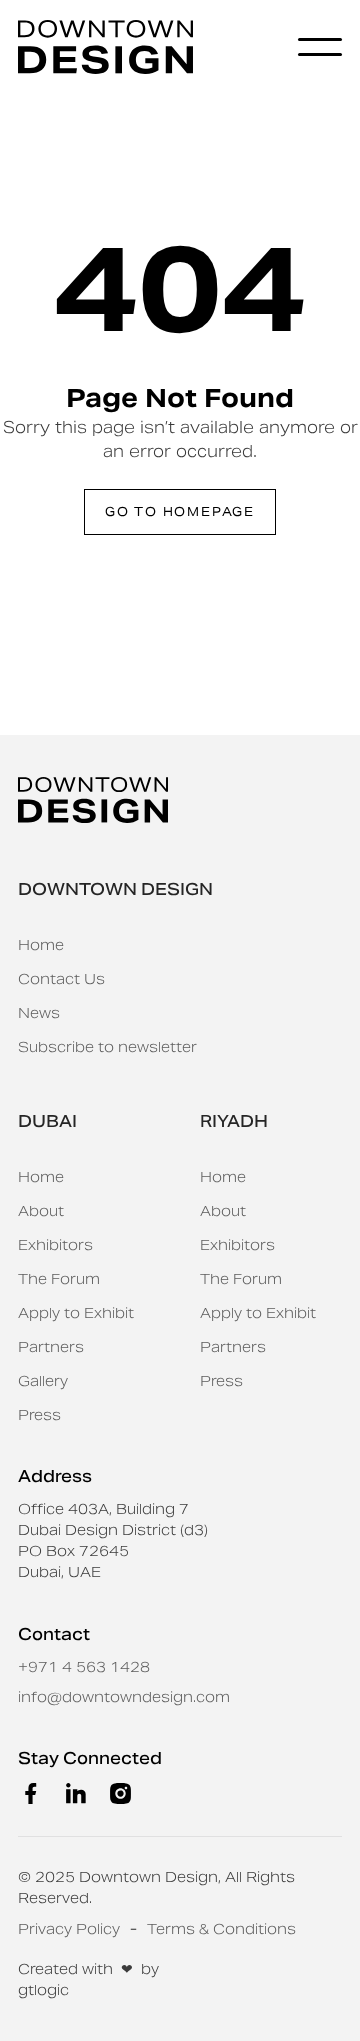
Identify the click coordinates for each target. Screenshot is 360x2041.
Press (39, 1415)
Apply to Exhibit (76, 1313)
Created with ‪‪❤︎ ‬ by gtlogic (88, 1979)
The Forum (59, 1279)
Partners (51, 1347)
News (39, 1013)
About (41, 1211)
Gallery (43, 1381)
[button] (320, 47)
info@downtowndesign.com (124, 1697)
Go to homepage (180, 511)
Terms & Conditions (221, 1929)
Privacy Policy (69, 1929)
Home (41, 945)
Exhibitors (55, 1245)
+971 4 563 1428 (84, 1667)
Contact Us (61, 979)
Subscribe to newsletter (107, 1047)
